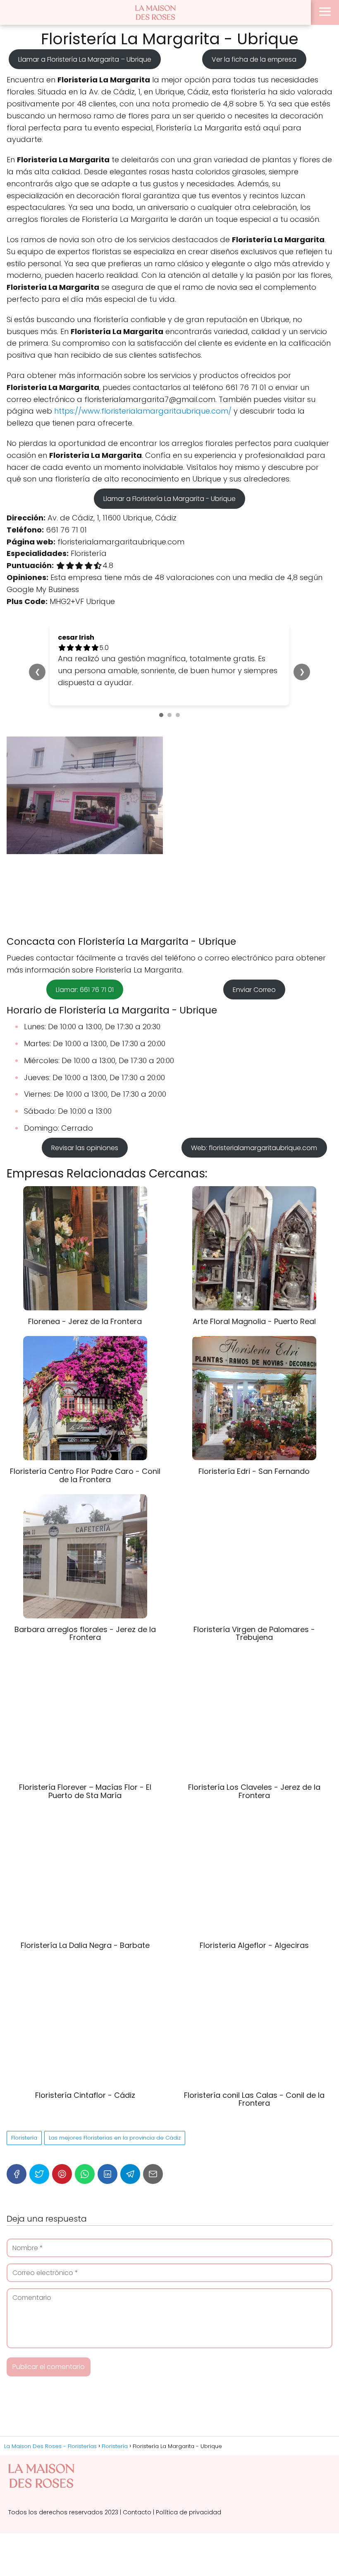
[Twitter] (39, 2174)
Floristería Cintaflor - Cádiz (85, 2095)
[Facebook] (17, 2174)
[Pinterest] (62, 2174)
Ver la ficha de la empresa (254, 59)
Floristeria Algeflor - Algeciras (254, 1945)
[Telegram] (130, 2174)
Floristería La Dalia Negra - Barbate (85, 1945)
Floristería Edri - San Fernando (254, 1471)
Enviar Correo (254, 989)
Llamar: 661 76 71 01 (85, 989)
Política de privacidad (189, 2512)
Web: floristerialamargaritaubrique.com (254, 1148)
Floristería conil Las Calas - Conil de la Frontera (254, 2099)
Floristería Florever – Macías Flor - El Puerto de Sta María (85, 1791)
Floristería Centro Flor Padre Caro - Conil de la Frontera (85, 1475)
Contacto (137, 2512)
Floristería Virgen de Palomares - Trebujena (254, 1633)
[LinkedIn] (107, 2174)
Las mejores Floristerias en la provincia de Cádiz (115, 2138)
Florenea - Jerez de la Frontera (85, 1321)
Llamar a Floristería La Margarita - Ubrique (169, 499)
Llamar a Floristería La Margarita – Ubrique (85, 59)
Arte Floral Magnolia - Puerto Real (254, 1321)
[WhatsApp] (85, 2174)
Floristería (24, 2138)
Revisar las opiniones (85, 1148)
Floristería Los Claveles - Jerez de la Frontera (254, 1791)
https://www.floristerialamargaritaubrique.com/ (143, 411)
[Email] (153, 2174)
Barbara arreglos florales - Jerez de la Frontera (85, 1633)
